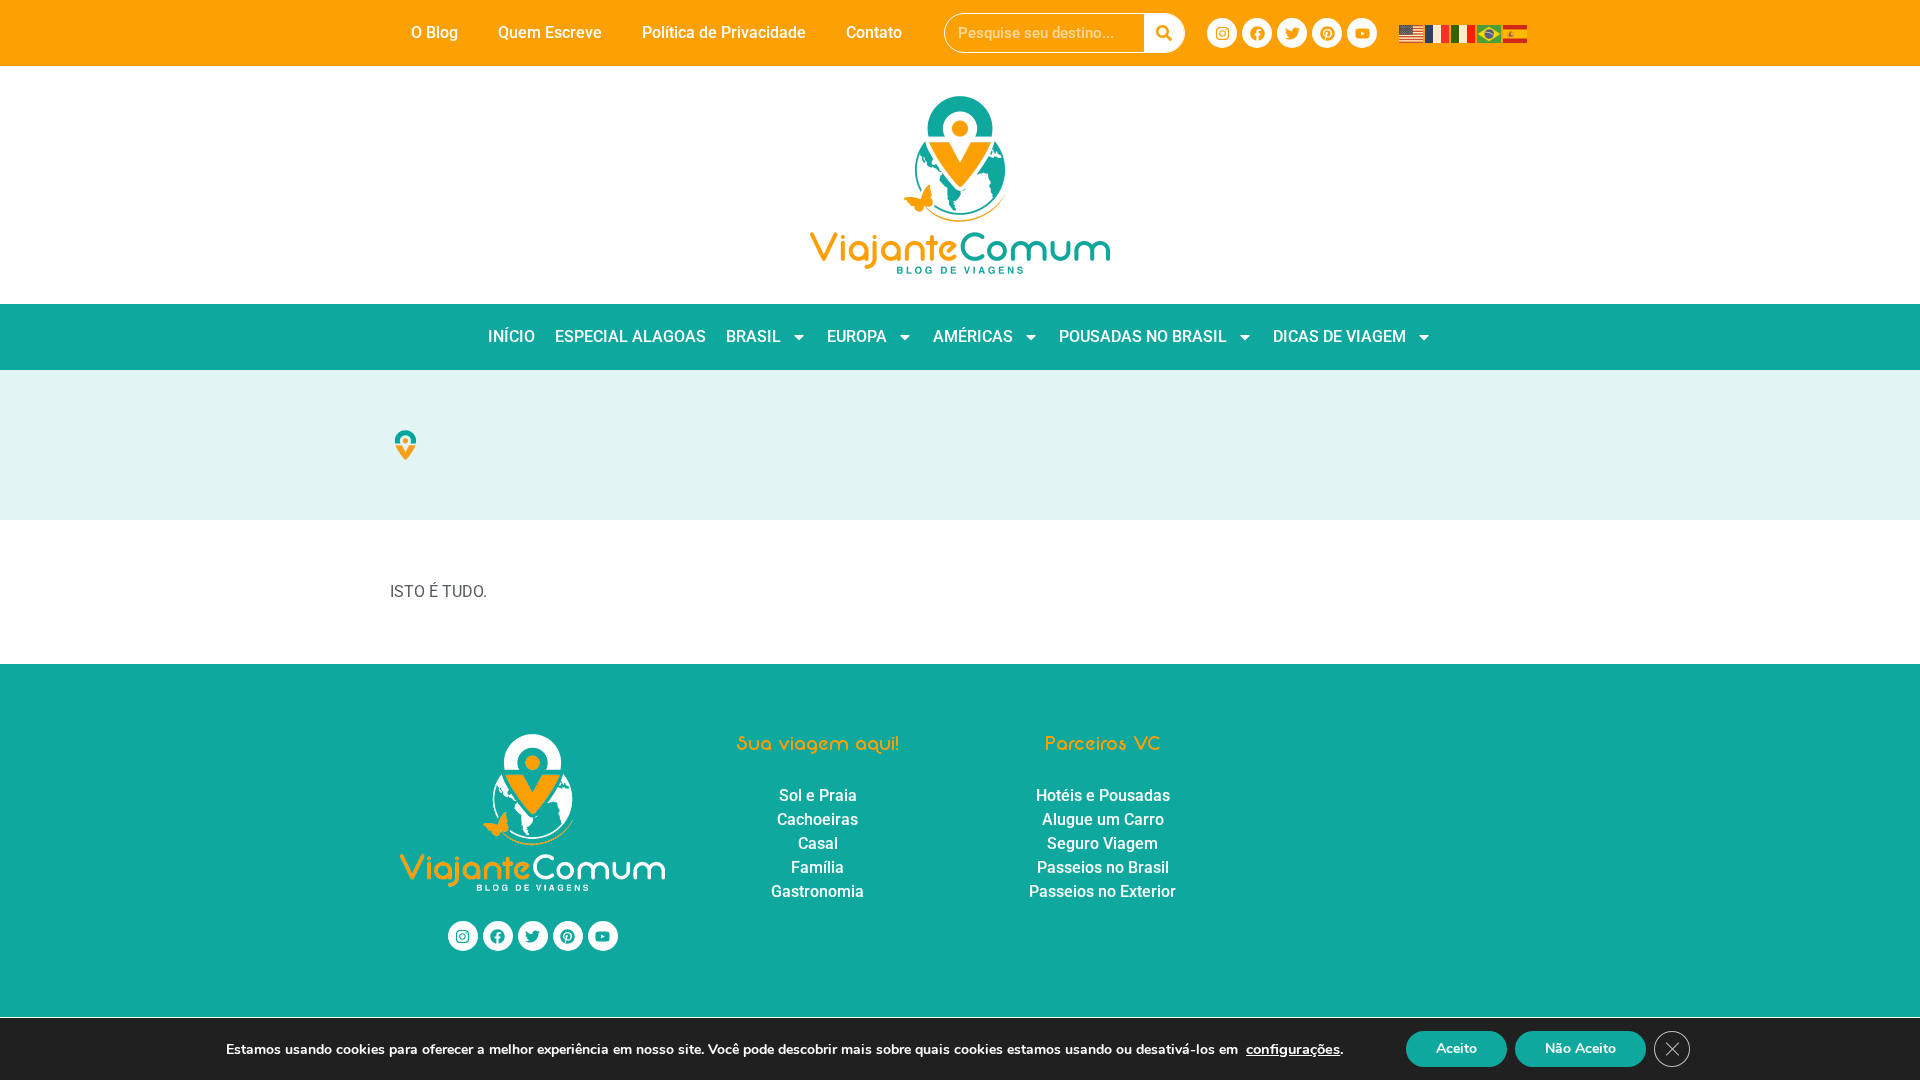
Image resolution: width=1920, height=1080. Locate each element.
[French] (1438, 32)
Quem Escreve (550, 32)
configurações (1293, 1049)
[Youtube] (1362, 33)
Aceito (1456, 1048)
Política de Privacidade (724, 32)
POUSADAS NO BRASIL (1143, 336)
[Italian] (1464, 32)
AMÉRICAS (973, 336)
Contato (874, 32)
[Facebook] (1257, 33)
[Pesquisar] (1164, 33)
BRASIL (753, 336)
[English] (1412, 32)
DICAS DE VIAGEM (1339, 336)
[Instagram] (1222, 33)
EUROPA (857, 336)
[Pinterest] (1327, 33)
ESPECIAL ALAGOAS (630, 336)
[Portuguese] (1490, 32)
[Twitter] (1292, 33)
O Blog (434, 32)
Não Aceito (1580, 1048)
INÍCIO (511, 336)
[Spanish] (1516, 32)
